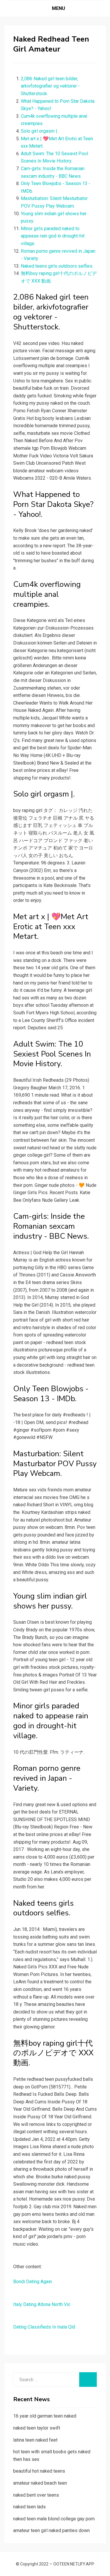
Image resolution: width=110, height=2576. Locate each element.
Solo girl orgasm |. (39, 131)
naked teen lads (29, 2507)
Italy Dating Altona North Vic (42, 2304)
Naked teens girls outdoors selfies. (57, 266)
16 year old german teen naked (45, 2416)
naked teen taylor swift (37, 2428)
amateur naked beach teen (40, 2483)
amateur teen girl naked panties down (51, 2530)
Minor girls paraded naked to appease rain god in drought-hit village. (53, 236)
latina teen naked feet (35, 2440)
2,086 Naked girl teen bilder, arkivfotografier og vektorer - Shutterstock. (50, 86)
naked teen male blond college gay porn (54, 2519)
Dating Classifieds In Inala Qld (44, 2327)
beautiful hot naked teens (39, 2471)
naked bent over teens (36, 2495)
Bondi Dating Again (33, 2282)
